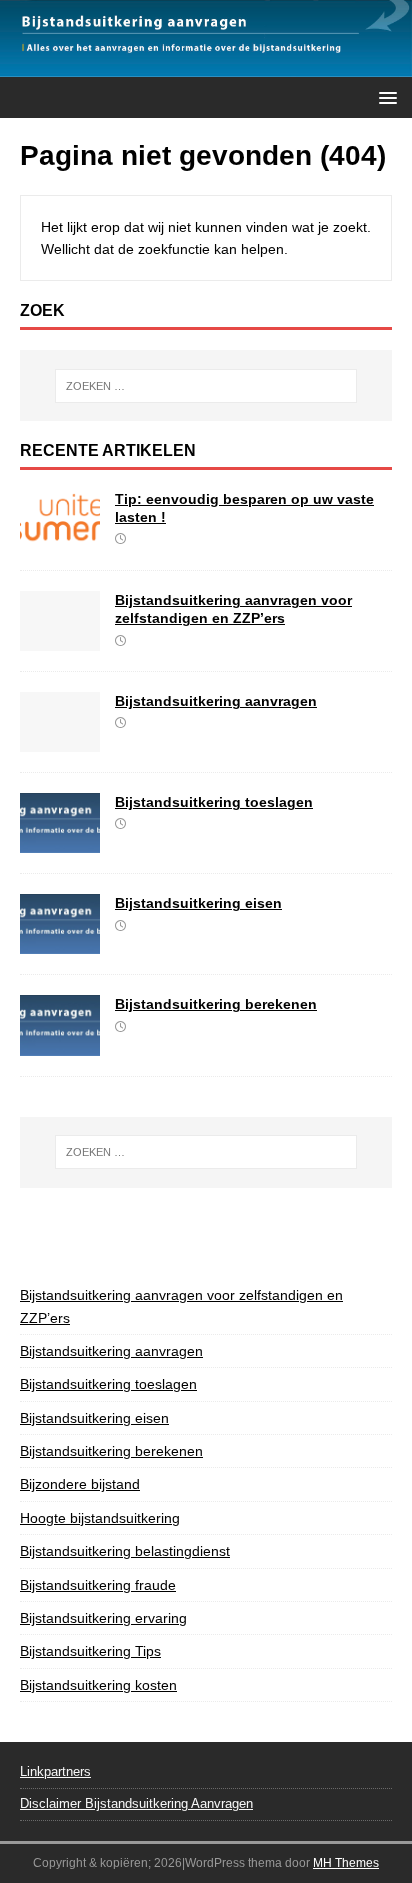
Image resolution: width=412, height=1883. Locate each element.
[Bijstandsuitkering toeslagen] (60, 842)
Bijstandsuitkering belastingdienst (125, 1551)
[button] (384, 96)
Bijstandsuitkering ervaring (103, 1618)
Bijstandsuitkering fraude (98, 1585)
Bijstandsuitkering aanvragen (216, 701)
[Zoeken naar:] (206, 386)
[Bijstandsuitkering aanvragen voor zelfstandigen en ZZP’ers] (60, 640)
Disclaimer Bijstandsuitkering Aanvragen (136, 1803)
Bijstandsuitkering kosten (98, 1685)
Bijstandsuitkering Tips (90, 1651)
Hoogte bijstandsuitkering (100, 1518)
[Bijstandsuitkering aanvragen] (60, 741)
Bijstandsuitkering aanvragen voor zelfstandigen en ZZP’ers (181, 1306)
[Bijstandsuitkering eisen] (60, 943)
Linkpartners (55, 1771)
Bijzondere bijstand (80, 1484)
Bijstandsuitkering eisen (198, 903)
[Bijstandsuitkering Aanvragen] (206, 66)
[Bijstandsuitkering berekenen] (60, 1044)
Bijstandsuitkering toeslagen (214, 802)
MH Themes (346, 1863)
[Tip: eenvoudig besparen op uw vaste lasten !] (60, 539)
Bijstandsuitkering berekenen (216, 1004)
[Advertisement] (216, 1233)
